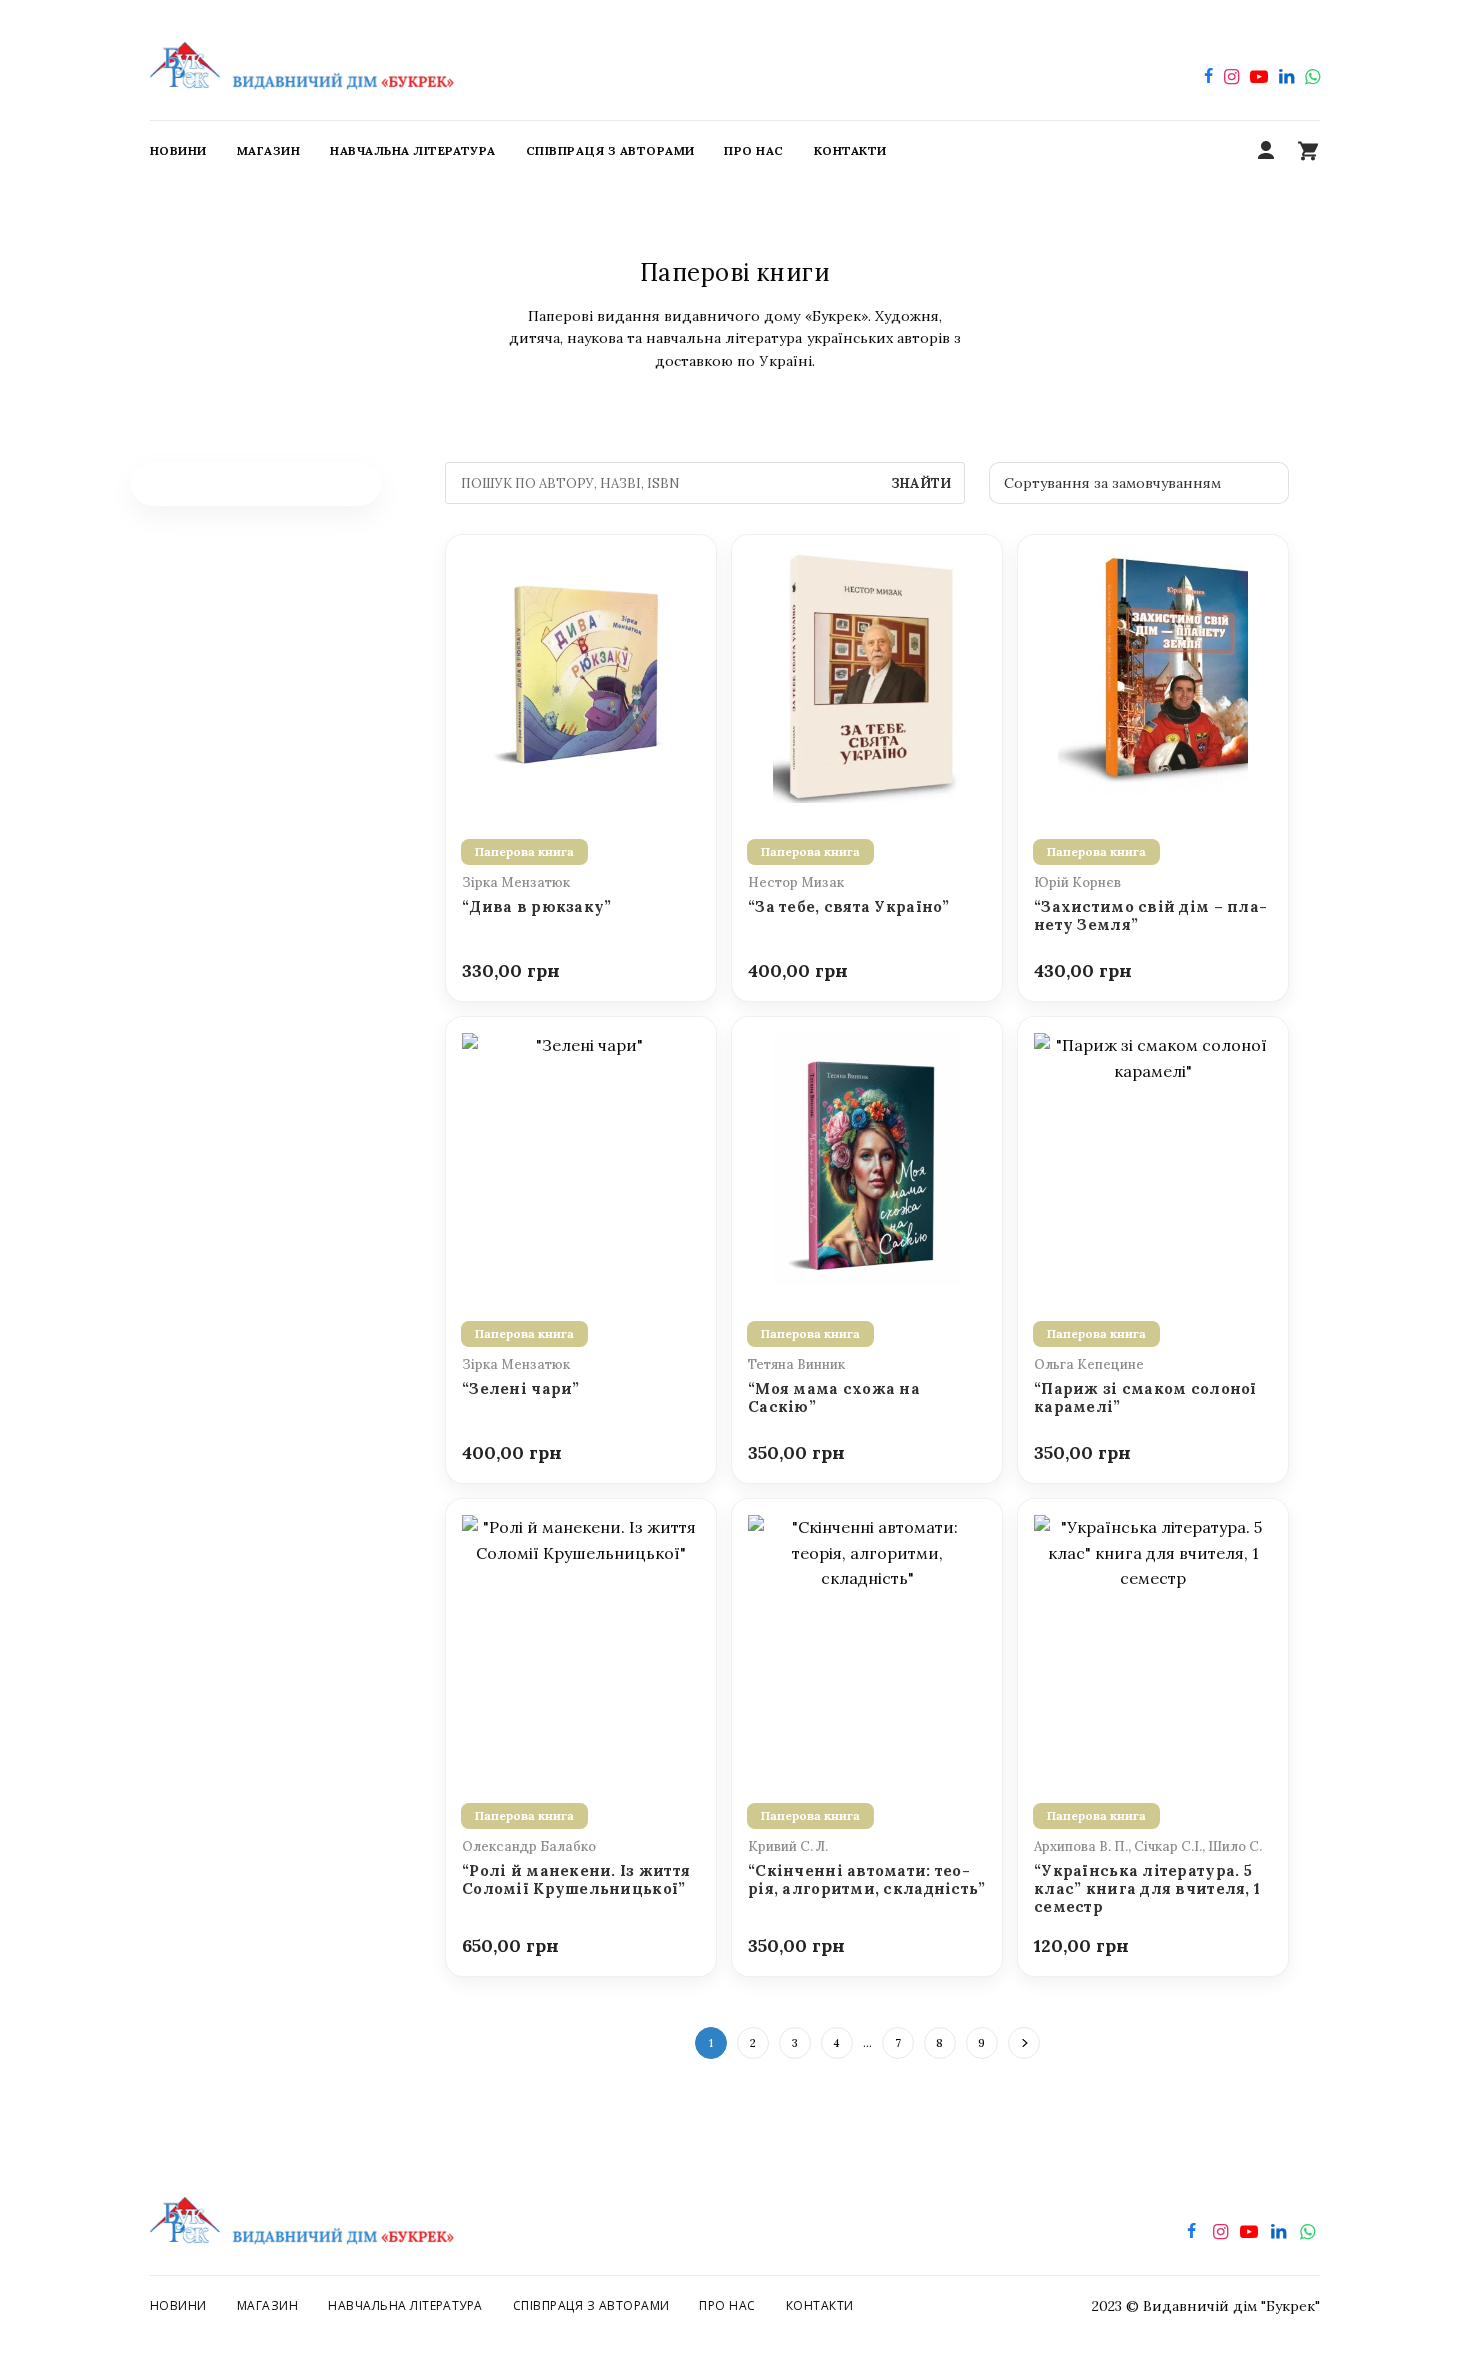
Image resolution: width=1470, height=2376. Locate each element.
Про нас (727, 2305)
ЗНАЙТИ (921, 483)
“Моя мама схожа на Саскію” (834, 1398)
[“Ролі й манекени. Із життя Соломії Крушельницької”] (581, 1639)
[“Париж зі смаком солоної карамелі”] (1153, 1157)
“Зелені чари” (521, 1389)
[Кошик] (1308, 151)
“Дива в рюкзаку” (536, 907)
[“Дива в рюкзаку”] (581, 675)
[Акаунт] (1266, 151)
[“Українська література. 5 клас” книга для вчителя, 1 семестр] (1153, 1639)
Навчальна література (405, 2305)
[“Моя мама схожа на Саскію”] (867, 1157)
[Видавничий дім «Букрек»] (302, 60)
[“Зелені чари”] (581, 1157)
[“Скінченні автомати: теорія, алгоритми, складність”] (867, 1639)
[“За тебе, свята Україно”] (867, 675)
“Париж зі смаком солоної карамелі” (1145, 1398)
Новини (178, 2305)
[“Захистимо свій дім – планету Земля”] (1153, 675)
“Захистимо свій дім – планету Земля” (1150, 916)
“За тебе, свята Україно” (849, 907)
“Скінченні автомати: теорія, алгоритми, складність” (867, 1880)
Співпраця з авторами (591, 2305)
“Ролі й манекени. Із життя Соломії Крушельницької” (576, 1880)
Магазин (267, 2305)
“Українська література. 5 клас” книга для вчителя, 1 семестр (1147, 1889)
